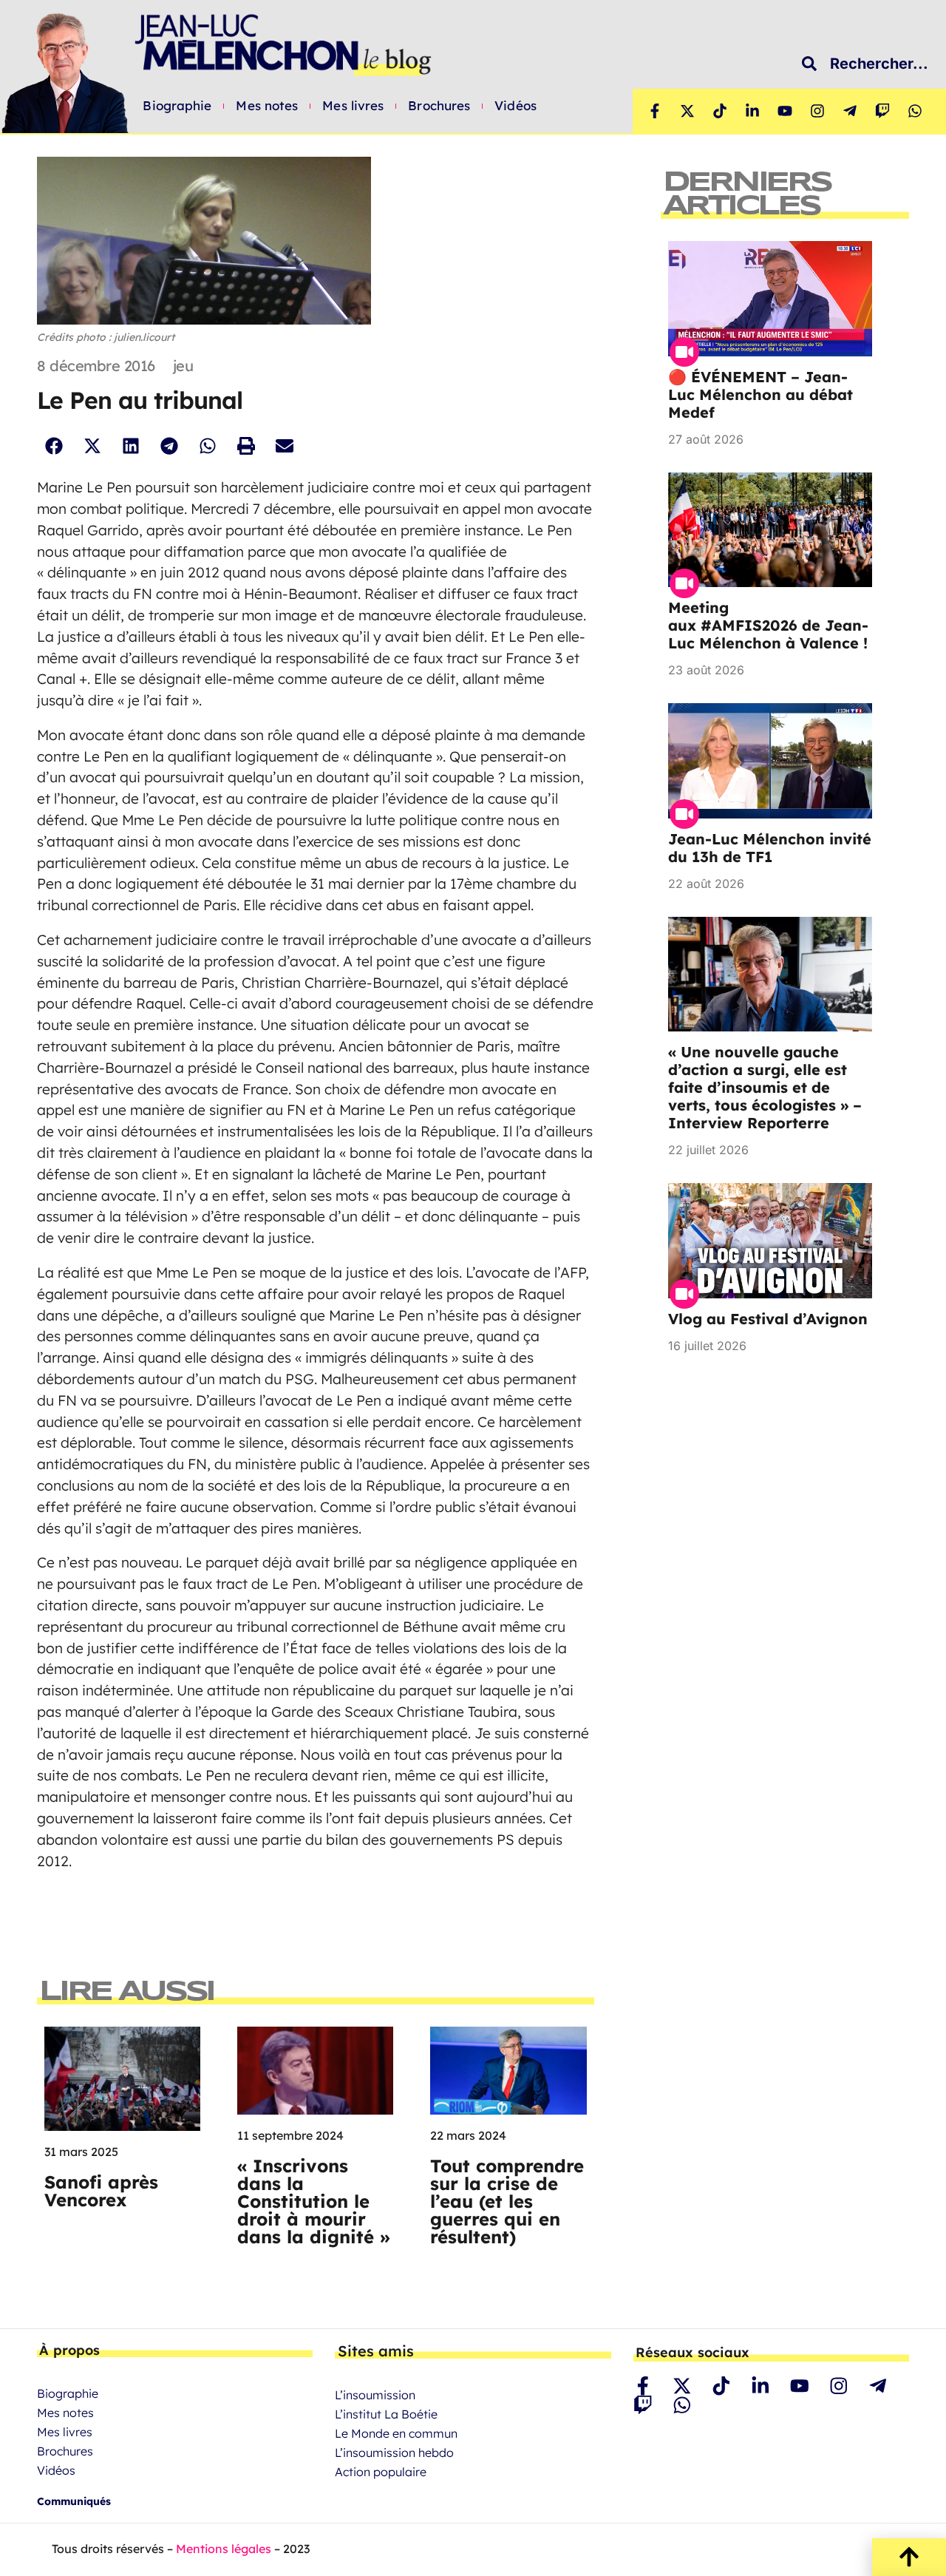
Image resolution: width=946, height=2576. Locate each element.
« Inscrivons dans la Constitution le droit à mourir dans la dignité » (314, 2201)
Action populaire (381, 2472)
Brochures (439, 106)
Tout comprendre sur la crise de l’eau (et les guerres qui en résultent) (507, 2201)
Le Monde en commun (396, 2433)
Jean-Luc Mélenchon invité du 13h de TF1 (770, 848)
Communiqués (74, 2501)
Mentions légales (224, 2549)
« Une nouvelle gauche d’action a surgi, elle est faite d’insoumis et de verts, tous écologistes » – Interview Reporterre (765, 1087)
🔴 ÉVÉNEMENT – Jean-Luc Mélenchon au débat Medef (760, 394)
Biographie (177, 106)
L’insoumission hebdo (394, 2453)
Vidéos (515, 106)
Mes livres (353, 106)
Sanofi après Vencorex (101, 2191)
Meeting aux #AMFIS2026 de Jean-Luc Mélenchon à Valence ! (768, 625)
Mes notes (267, 106)
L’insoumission (375, 2395)
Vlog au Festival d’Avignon (768, 1319)
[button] (54, 445)
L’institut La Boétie (386, 2414)
